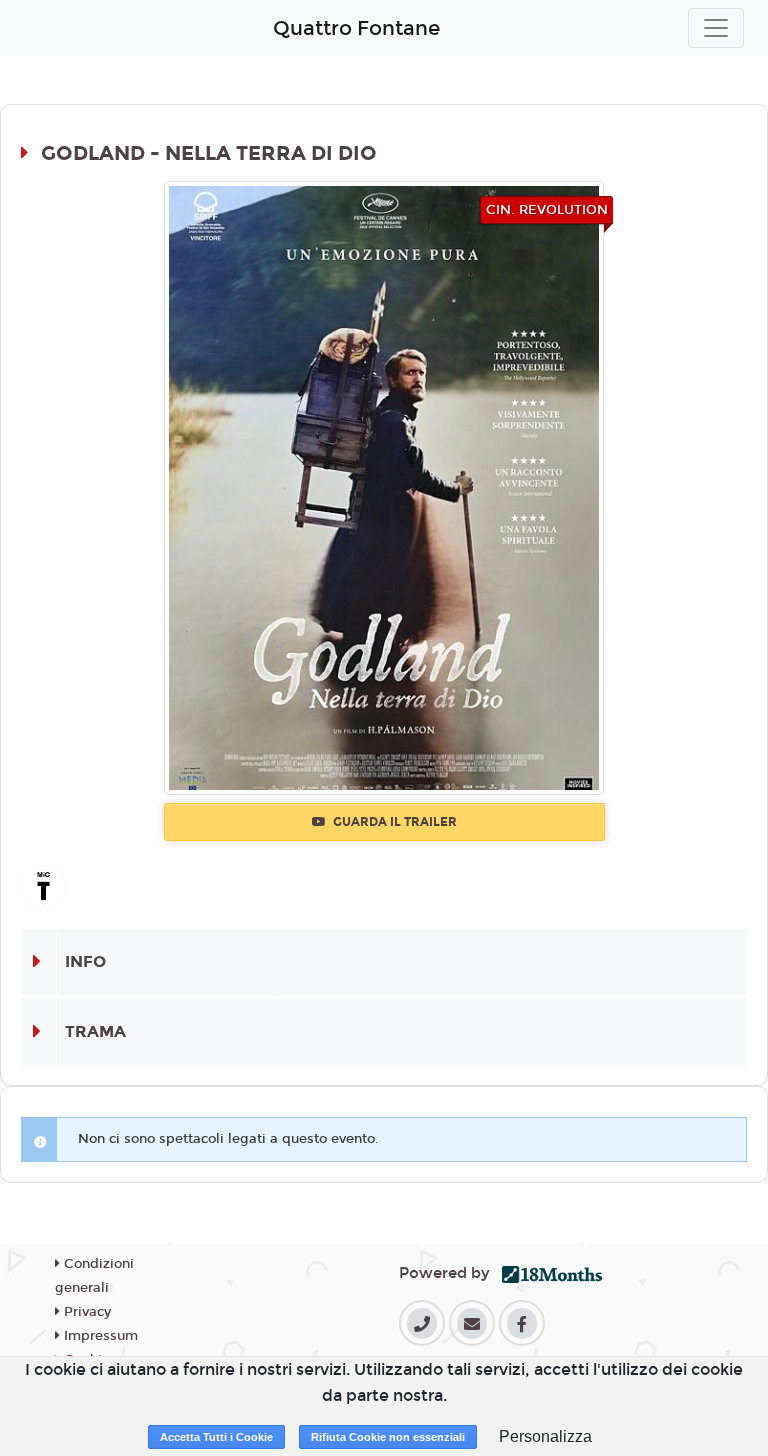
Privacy (85, 1312)
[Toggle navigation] (716, 28)
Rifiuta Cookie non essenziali (388, 1437)
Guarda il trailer (393, 822)
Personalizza (545, 1436)
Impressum (99, 1336)
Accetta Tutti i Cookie (216, 1437)
